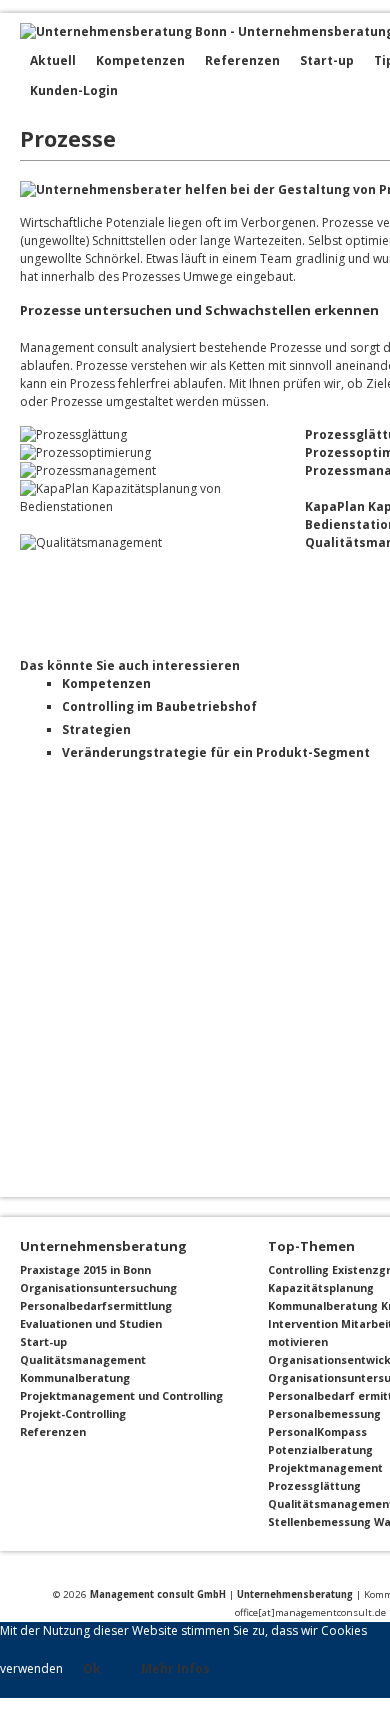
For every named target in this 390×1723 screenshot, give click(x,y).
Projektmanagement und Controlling (121, 1395)
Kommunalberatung (75, 1377)
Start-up (327, 60)
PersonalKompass (317, 1432)
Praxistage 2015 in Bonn (85, 1269)
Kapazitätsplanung (321, 1288)
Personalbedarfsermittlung (96, 1305)
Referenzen (242, 60)
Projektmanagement (325, 1468)
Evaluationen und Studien (91, 1323)
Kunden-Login (74, 90)
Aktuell (53, 60)
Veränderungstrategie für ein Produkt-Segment (216, 752)
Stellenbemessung (319, 1522)
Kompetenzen (140, 60)
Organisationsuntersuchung (98, 1287)
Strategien (96, 729)
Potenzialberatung (320, 1450)
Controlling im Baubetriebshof (159, 706)
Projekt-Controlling (73, 1413)
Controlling (298, 1270)
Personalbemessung (324, 1414)
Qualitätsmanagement (83, 1359)
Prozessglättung (314, 1486)
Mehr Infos (175, 1668)
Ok (92, 1668)
